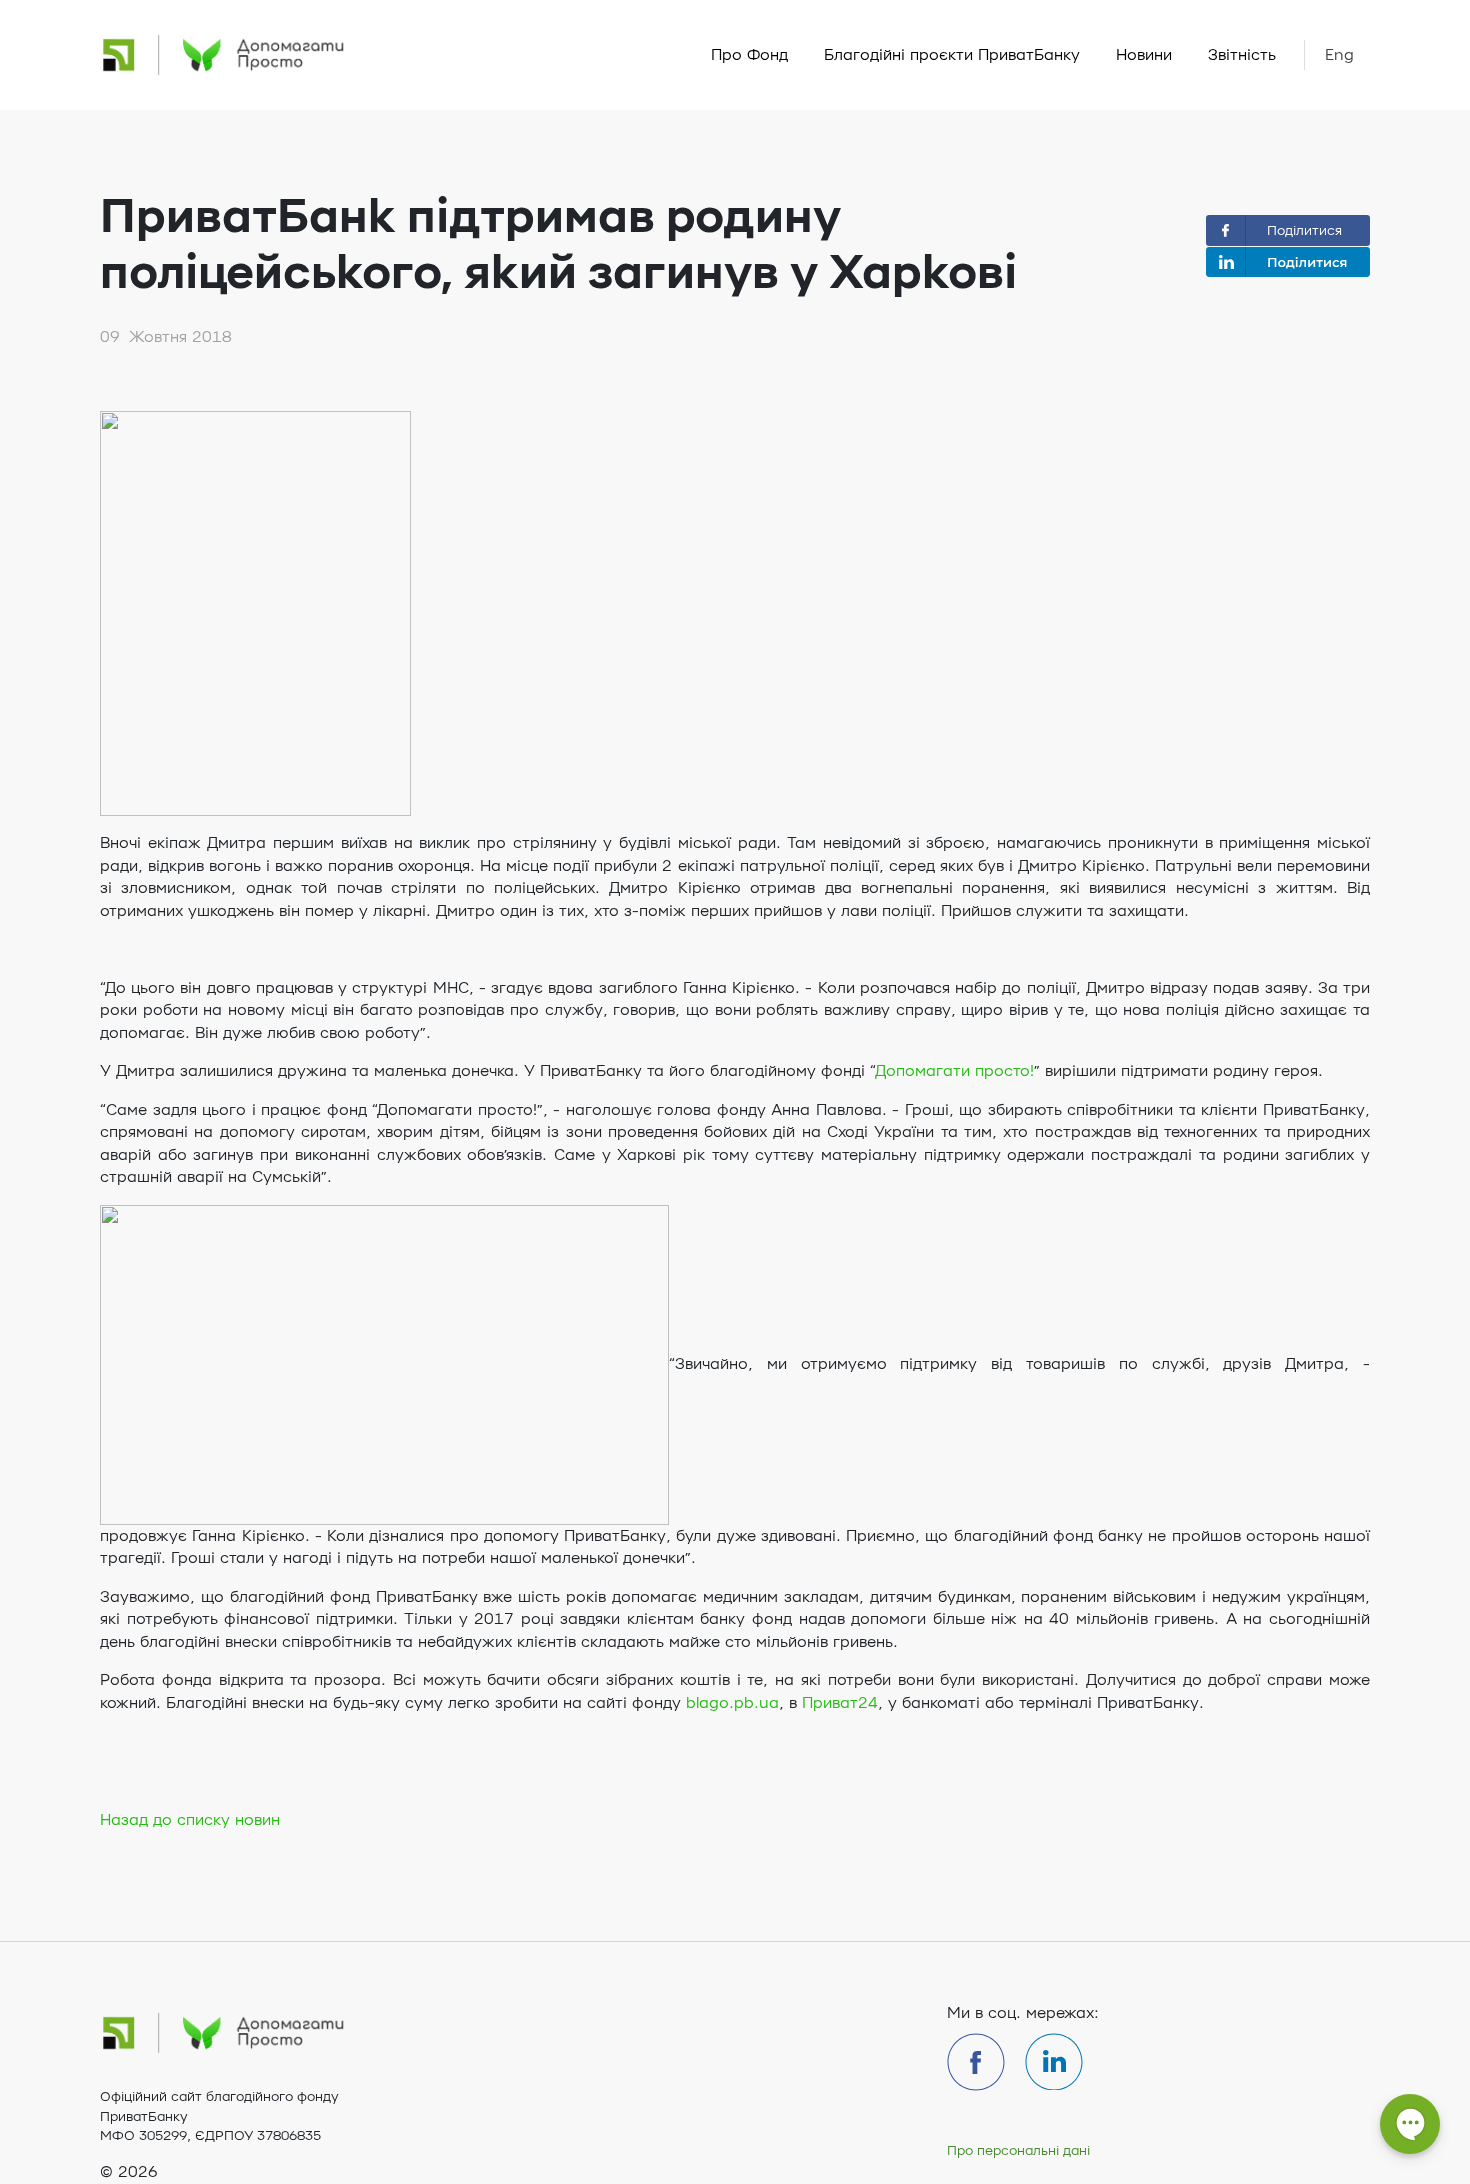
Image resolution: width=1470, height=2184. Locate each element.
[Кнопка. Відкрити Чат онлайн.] (1410, 2134)
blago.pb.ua (732, 1703)
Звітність (1242, 55)
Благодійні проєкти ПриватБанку (952, 55)
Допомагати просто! (954, 1071)
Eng (1339, 55)
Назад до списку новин (190, 1820)
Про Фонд (749, 55)
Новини (1144, 55)
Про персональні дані (1018, 2151)
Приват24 (840, 1703)
